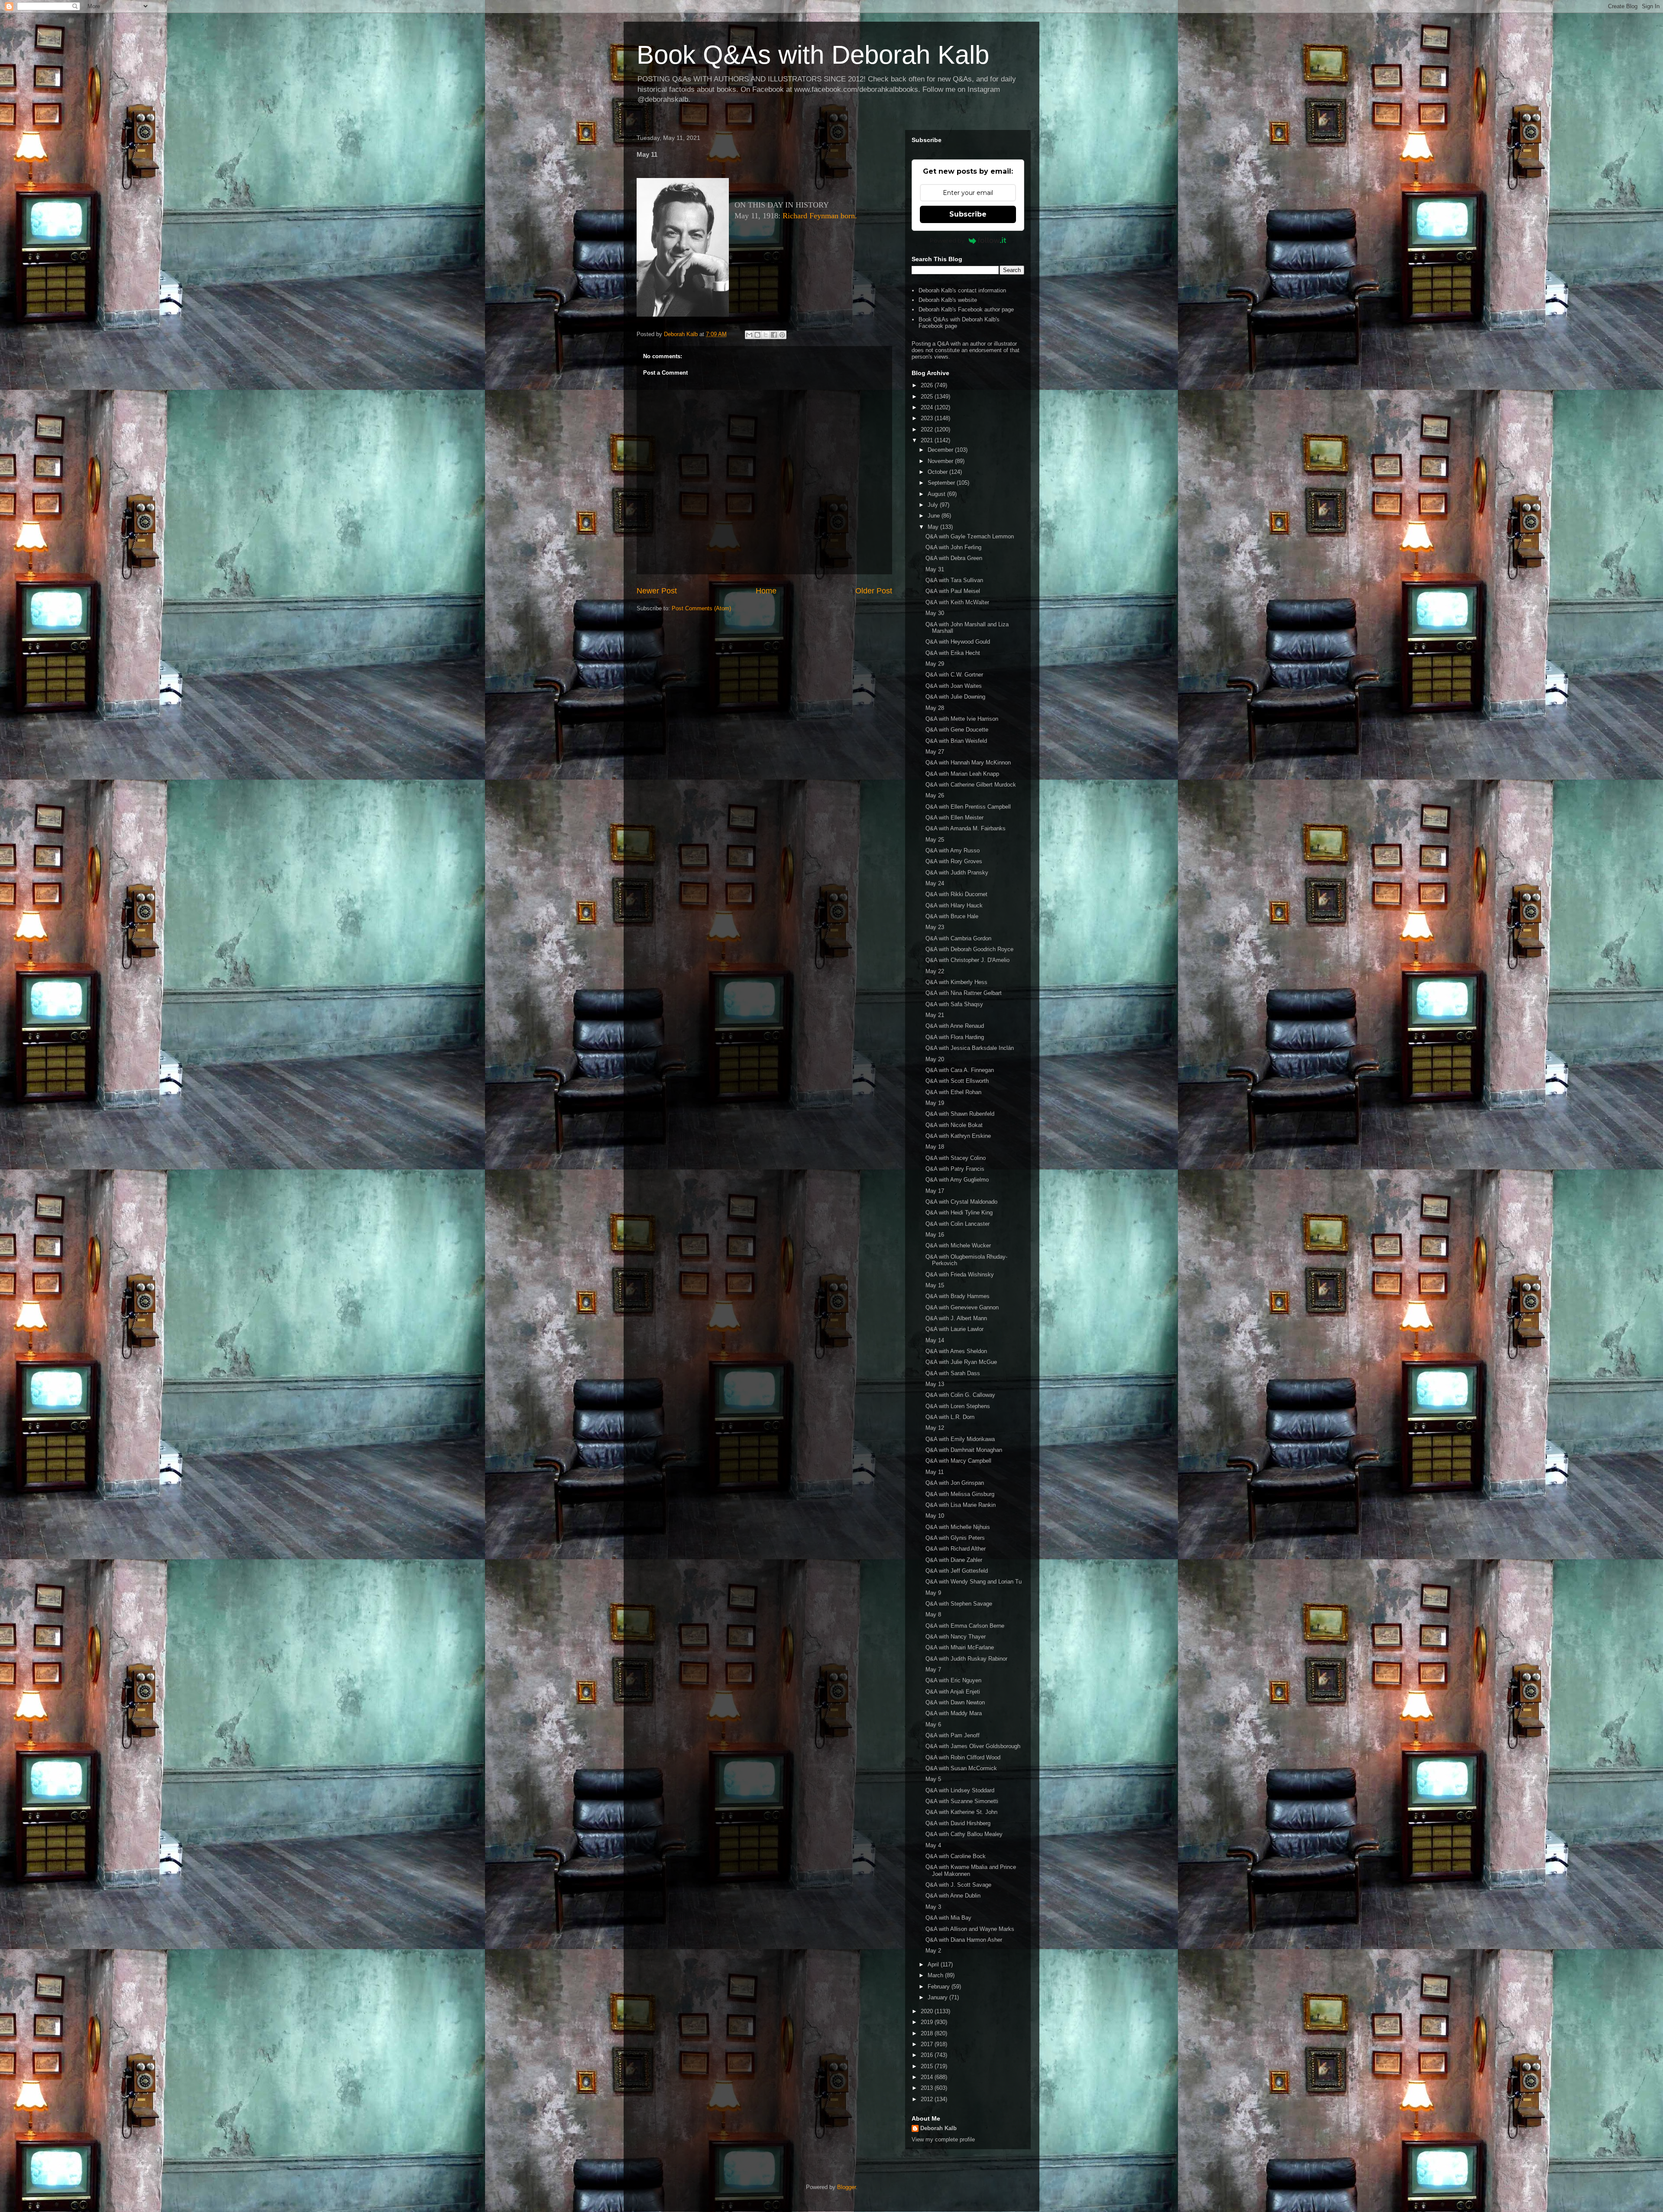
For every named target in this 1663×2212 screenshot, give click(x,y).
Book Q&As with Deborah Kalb (813, 55)
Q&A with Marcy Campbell (958, 1461)
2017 (928, 2044)
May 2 (933, 1951)
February (940, 1987)
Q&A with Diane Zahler (954, 1560)
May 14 (935, 1340)
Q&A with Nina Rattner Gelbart (964, 993)
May (934, 527)
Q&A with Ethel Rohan (953, 1092)
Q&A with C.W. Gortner (954, 675)
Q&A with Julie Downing (955, 697)
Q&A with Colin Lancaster (958, 1224)
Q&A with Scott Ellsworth (957, 1081)
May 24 (935, 883)
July (934, 505)
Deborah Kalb (938, 2128)
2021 (928, 440)
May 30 (935, 613)
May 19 (935, 1103)
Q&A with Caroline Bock (956, 1856)
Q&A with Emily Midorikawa (960, 1439)
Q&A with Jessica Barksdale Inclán (970, 1048)
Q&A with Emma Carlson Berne (965, 1626)
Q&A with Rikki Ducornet (956, 894)
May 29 (935, 664)
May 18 (935, 1147)
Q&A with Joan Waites (954, 686)
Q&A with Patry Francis (955, 1169)
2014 (928, 2077)
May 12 (935, 1428)
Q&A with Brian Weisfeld (956, 741)
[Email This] (749, 335)
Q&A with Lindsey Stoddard (960, 1790)
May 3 (933, 1907)
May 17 (935, 1191)
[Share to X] (766, 335)
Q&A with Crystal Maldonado (961, 1202)
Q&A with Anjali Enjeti (953, 1692)
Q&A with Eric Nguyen (953, 1680)
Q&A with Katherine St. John (961, 1812)
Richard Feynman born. (820, 216)
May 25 (935, 840)
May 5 (933, 1779)
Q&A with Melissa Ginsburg (960, 1494)
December (941, 450)
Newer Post (657, 591)
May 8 (933, 1614)
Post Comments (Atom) (701, 608)
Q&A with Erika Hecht (953, 653)
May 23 (935, 927)
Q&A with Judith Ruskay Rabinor (966, 1659)
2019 (928, 2022)
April (934, 1964)
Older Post (874, 591)
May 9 (933, 1593)
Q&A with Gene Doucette (957, 730)
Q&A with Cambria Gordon (958, 938)
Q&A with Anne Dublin (953, 1896)
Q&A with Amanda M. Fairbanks (966, 828)
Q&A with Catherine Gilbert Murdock (971, 785)
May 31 (935, 569)
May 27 (935, 752)
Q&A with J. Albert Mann (956, 1318)
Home (766, 591)
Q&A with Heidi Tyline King (959, 1213)
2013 (928, 2088)
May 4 (933, 1845)
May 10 (935, 1516)
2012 (928, 2099)
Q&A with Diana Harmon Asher (964, 1940)
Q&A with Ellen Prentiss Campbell (968, 807)
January (938, 1997)
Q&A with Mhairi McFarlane (960, 1647)
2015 (928, 2066)
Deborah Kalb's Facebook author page (966, 309)
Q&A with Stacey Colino (956, 1158)
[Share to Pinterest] (782, 335)
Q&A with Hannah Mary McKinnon (968, 763)
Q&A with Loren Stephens (958, 1406)
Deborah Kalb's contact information (962, 290)
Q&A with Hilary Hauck (954, 905)
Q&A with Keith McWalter (957, 602)
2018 (928, 2033)
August (937, 494)
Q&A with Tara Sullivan (954, 580)
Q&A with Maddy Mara (954, 1713)
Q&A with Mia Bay (948, 1918)
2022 (928, 429)
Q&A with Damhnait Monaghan (964, 1450)
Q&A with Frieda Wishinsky (960, 1274)
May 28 (935, 708)
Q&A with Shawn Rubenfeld (960, 1114)
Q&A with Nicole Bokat (954, 1125)
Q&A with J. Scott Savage (958, 1885)
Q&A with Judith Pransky (957, 873)
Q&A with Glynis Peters (955, 1538)
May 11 (935, 1472)
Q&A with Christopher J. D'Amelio (967, 960)
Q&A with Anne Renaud (955, 1026)
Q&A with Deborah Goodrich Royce (969, 949)
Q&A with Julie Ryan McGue (961, 1362)
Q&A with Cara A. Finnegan (960, 1070)
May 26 (935, 795)
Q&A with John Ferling (953, 547)
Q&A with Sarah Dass (953, 1373)
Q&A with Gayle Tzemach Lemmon (970, 536)
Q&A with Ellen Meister (954, 818)
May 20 (935, 1059)
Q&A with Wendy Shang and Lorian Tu (974, 1582)
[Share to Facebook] (774, 335)
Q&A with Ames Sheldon (956, 1351)
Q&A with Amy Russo (953, 850)
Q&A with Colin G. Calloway (960, 1395)
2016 (928, 2055)
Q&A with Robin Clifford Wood (963, 1757)
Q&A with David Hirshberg (958, 1823)
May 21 (935, 1015)
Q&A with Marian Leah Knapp (962, 774)
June (935, 516)
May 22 (935, 971)
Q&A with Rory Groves (954, 861)
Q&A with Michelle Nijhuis (958, 1527)
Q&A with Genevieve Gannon (962, 1307)
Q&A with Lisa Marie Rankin (961, 1505)
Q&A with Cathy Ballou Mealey (964, 1834)
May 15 (935, 1285)
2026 (928, 385)
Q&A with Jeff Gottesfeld (957, 1571)
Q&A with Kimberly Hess (956, 982)
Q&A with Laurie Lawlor (954, 1329)
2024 (928, 407)
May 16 (935, 1235)
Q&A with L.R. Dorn (950, 1417)
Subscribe (968, 214)
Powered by (947, 240)
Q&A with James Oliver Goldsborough (973, 1746)
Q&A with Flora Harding (955, 1037)
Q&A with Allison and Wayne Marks (970, 1929)
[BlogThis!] (757, 335)
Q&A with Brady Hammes (958, 1296)
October (938, 472)
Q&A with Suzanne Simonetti (962, 1801)
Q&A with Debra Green (954, 558)
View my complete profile (943, 2139)
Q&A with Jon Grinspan (955, 1483)
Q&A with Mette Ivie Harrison (962, 719)
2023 (928, 418)
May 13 (935, 1384)
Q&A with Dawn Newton (955, 1702)
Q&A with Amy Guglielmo (957, 1180)
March (936, 1975)
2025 (928, 397)
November (941, 461)
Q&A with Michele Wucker (958, 1245)
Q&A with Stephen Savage (959, 1604)
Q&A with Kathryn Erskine (958, 1136)
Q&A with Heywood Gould (958, 642)
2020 (928, 2011)
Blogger (846, 2187)
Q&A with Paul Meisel (953, 591)
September (942, 483)
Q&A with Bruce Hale (952, 916)
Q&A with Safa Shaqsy (954, 1004)
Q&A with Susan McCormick (961, 1768)
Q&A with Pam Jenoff (953, 1735)
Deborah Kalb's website (948, 300)
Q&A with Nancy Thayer (956, 1637)
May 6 (933, 1725)
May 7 (933, 1670)
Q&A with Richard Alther (956, 1549)
